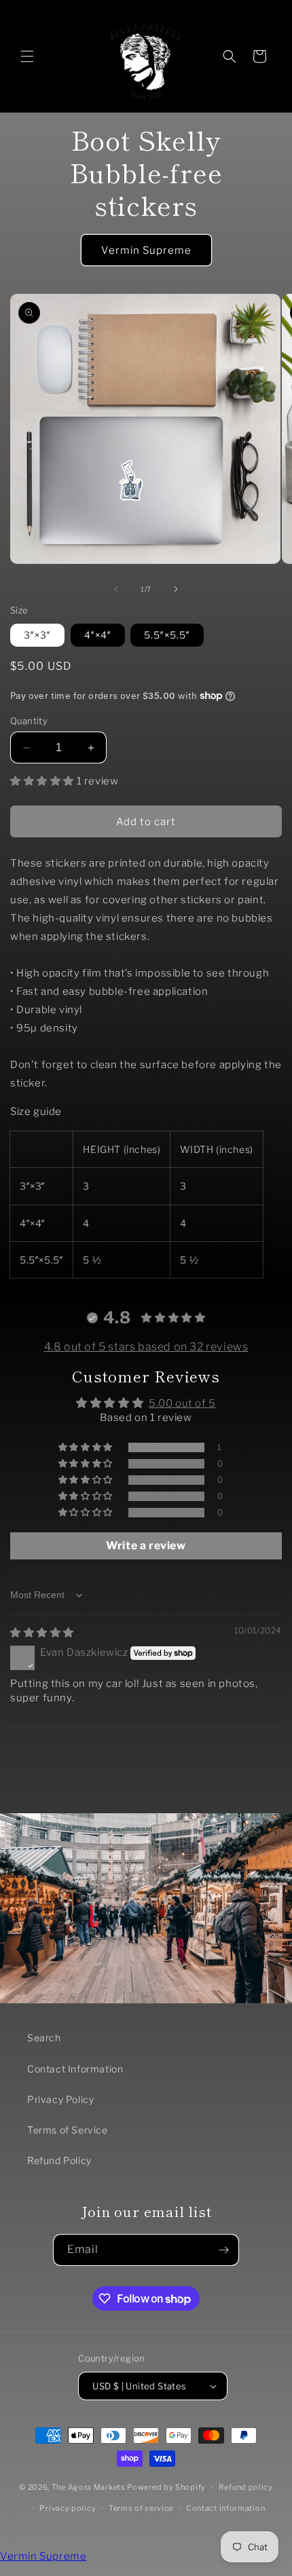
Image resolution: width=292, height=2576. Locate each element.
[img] (42, 1633)
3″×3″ (37, 635)
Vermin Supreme (146, 250)
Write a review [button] (146, 1546)
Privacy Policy (60, 2099)
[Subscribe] (223, 2250)
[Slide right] (176, 589)
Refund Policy (59, 2160)
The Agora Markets (89, 2487)
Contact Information (75, 2069)
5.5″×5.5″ (167, 635)
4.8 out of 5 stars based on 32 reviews (146, 1347)
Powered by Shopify (166, 2487)
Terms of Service (68, 2130)
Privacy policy (68, 2508)
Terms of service (141, 2508)
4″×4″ (98, 635)
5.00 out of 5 (182, 1403)
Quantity (29, 721)
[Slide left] (116, 589)
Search (44, 2038)
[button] (27, 56)
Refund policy (246, 2487)
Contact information (225, 2508)
